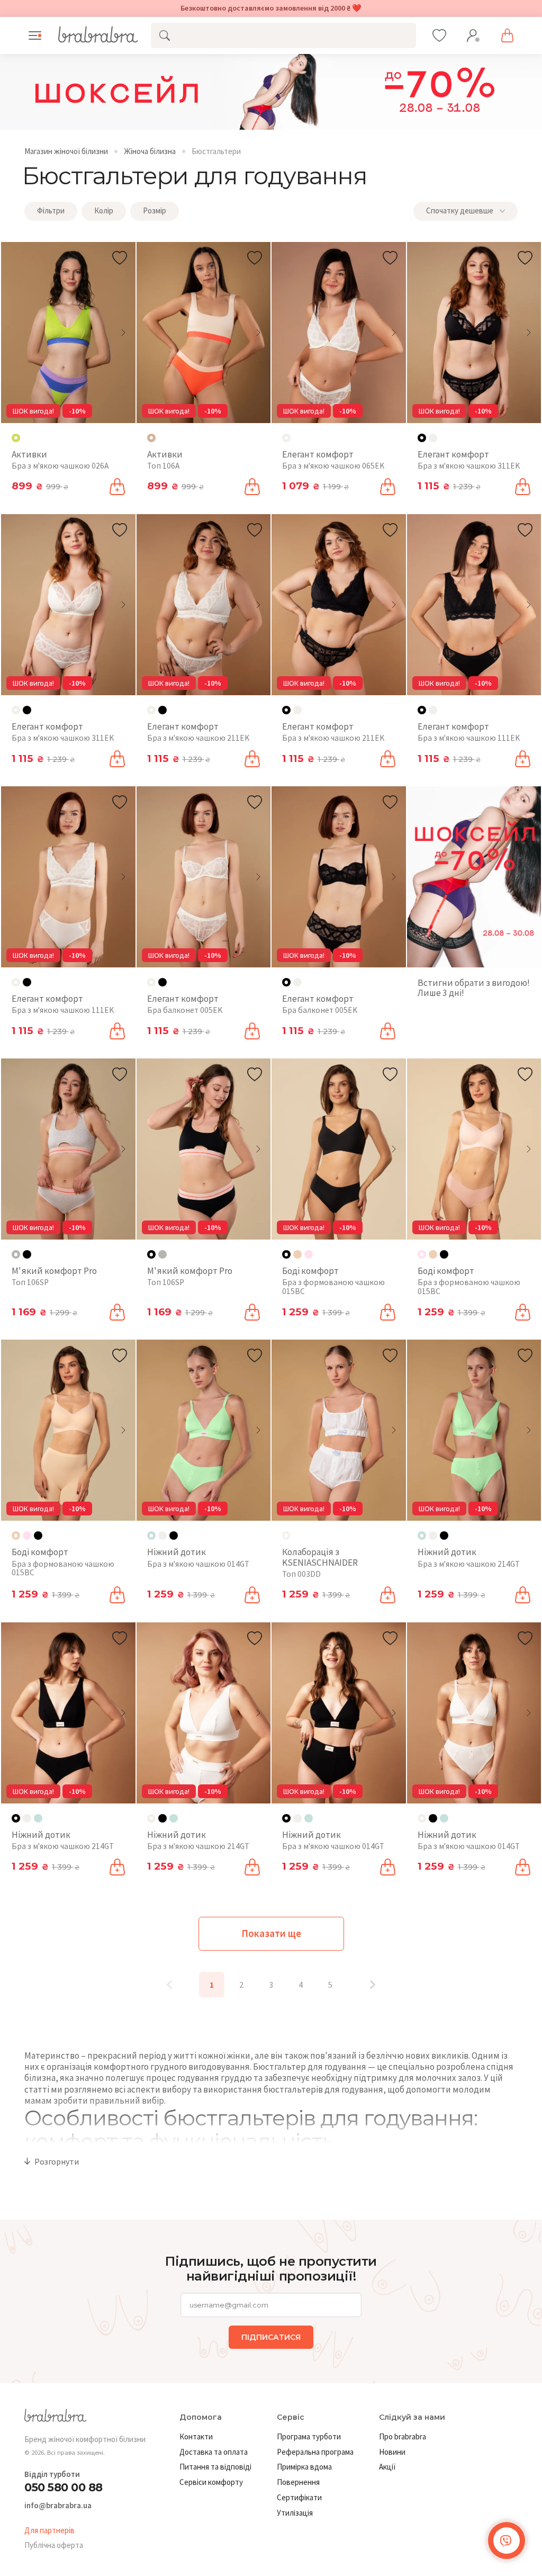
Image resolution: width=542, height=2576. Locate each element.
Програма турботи (309, 2436)
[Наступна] (373, 1985)
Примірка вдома (304, 2467)
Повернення (298, 2482)
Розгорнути (57, 2161)
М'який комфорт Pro (54, 1271)
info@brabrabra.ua (58, 2506)
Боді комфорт (310, 1271)
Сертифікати (299, 2497)
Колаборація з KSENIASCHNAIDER (320, 1557)
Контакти (196, 2436)
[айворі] (433, 438)
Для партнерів (49, 2530)
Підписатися (271, 2337)
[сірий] (162, 1254)
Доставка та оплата (214, 2452)
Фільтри (51, 210)
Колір (104, 210)
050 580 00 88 (64, 2487)
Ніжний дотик (177, 1552)
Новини (392, 2452)
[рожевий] (309, 1254)
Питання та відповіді (215, 2467)
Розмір (155, 210)
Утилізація (295, 2513)
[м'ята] (38, 1818)
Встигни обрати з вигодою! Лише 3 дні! (474, 988)
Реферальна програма (315, 2452)
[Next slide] (123, 333)
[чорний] (27, 710)
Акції (387, 2467)
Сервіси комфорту (211, 2482)
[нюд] (297, 1254)
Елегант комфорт (318, 454)
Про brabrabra (403, 2436)
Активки (29, 454)
